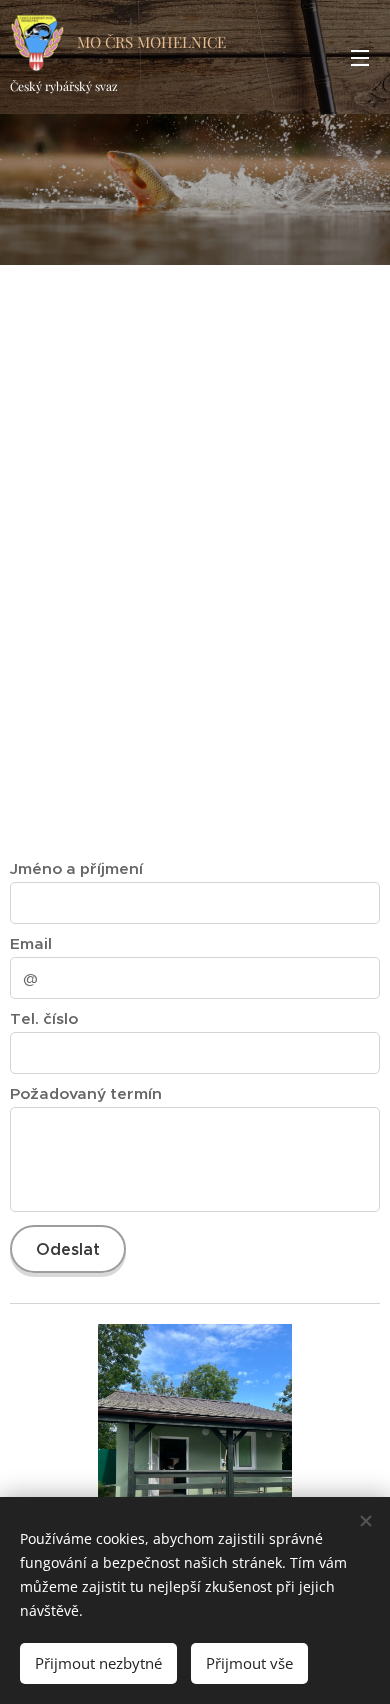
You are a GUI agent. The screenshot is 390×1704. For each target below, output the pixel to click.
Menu (360, 57)
